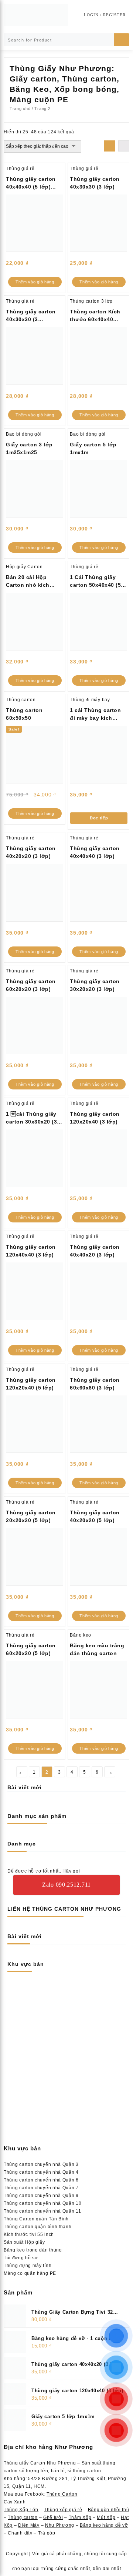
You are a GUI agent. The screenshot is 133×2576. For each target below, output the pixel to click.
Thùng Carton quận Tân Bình (36, 2219)
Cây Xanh (15, 2502)
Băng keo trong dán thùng (33, 2250)
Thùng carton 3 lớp (91, 301)
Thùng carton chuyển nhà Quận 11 (42, 2211)
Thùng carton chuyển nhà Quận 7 (41, 2188)
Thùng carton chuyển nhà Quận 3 (41, 2164)
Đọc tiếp (99, 818)
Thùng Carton (62, 2494)
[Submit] (122, 40)
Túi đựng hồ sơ (21, 2258)
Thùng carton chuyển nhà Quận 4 (41, 2172)
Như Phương (60, 2525)
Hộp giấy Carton (24, 567)
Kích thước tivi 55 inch (29, 2234)
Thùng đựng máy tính (28, 2266)
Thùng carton (21, 700)
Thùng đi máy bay (90, 700)
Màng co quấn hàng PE (30, 2273)
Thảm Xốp (80, 2517)
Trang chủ (20, 109)
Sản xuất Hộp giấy (24, 2242)
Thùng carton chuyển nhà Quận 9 (41, 2196)
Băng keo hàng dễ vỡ (104, 2525)
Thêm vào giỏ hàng (35, 282)
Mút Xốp (106, 2517)
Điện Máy (29, 2525)
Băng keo (81, 1635)
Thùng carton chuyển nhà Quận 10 (43, 2203)
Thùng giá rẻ (20, 169)
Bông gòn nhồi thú (109, 2510)
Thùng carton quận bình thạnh (38, 2227)
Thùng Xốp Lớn (21, 2510)
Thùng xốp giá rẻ (63, 2510)
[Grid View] (110, 146)
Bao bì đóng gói (24, 434)
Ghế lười (53, 2517)
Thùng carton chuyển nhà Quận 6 (41, 2180)
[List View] (124, 146)
